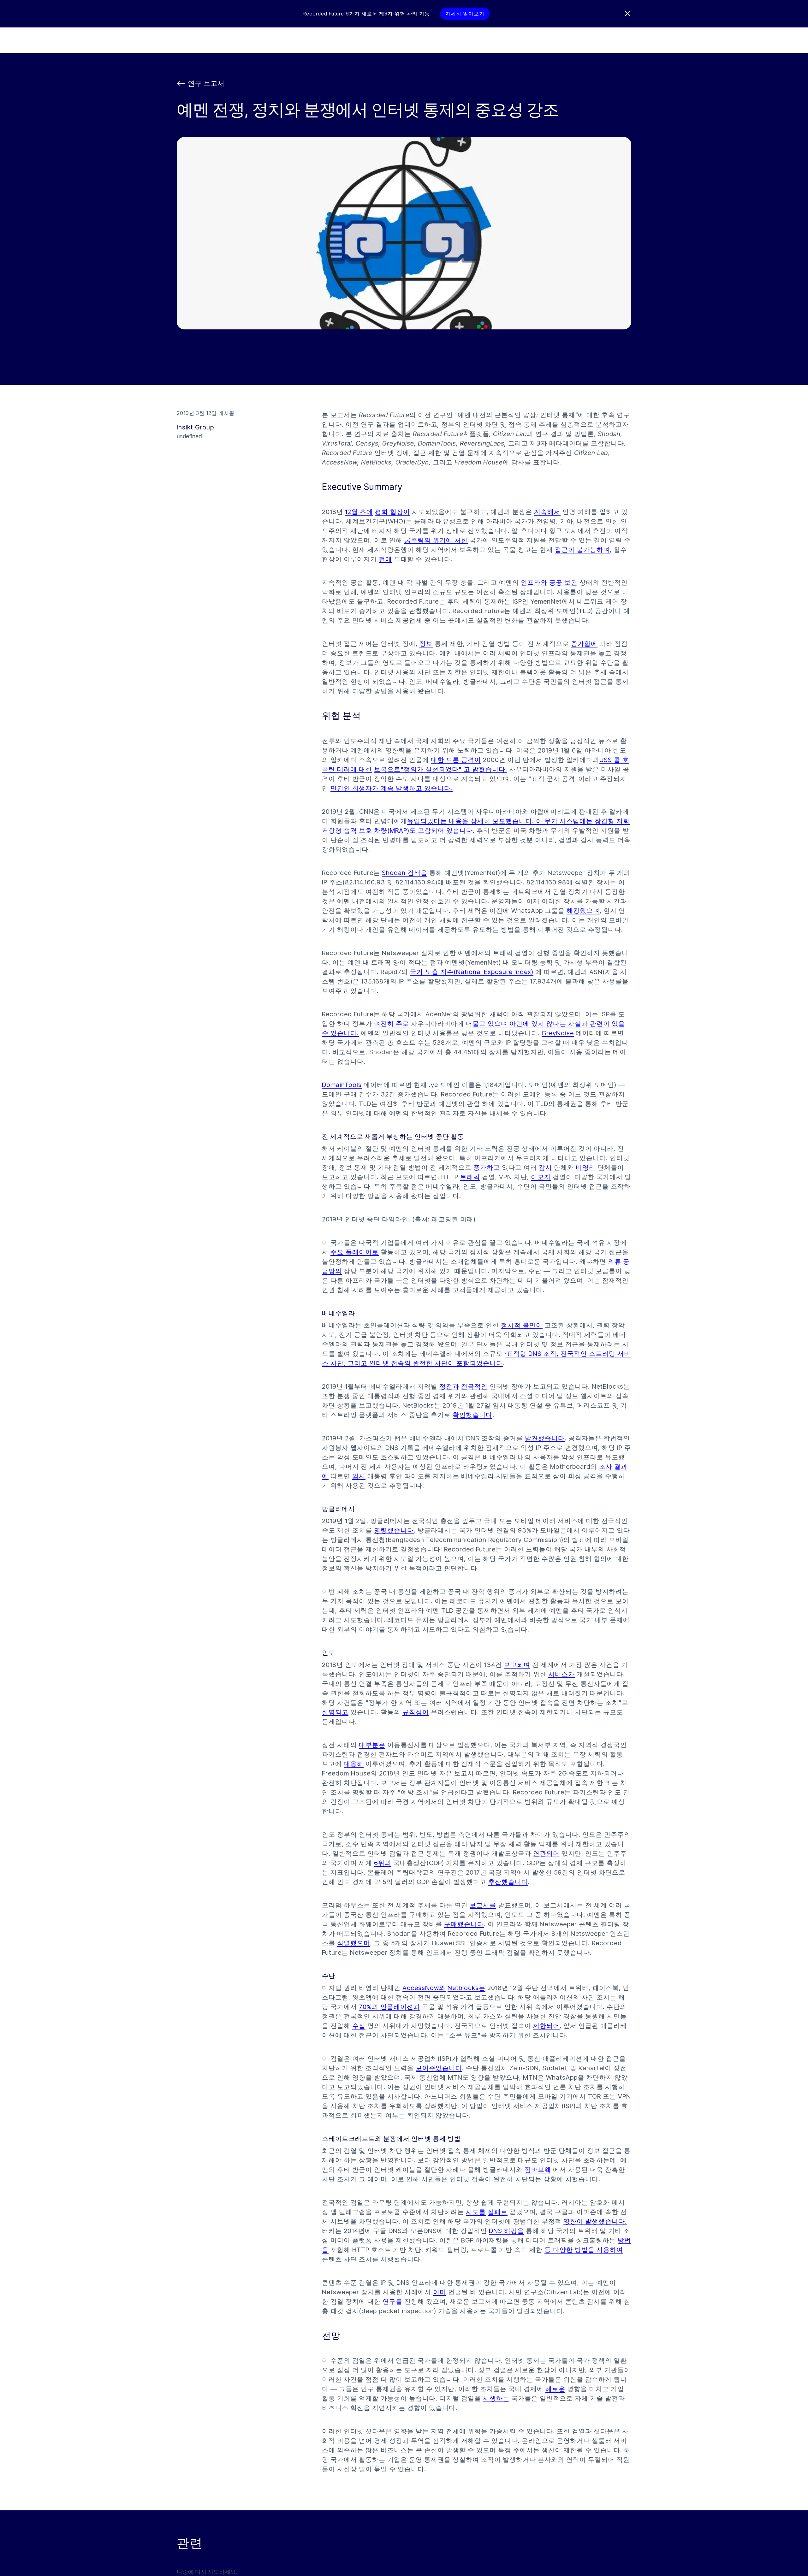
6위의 (383, 1863)
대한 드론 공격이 (456, 760)
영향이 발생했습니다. (595, 2221)
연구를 (392, 2301)
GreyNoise (558, 1033)
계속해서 (547, 512)
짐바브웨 (538, 2170)
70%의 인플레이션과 (389, 2007)
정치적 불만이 (522, 1325)
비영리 (586, 1167)
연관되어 (546, 1853)
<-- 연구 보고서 (201, 83)
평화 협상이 (392, 512)
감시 (545, 1167)
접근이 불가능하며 (582, 550)
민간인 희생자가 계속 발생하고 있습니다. (392, 788)
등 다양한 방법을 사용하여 (584, 2250)
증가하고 (487, 1167)
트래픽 (470, 1177)
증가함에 (584, 644)
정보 (426, 644)
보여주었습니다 (439, 2068)
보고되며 (517, 1665)
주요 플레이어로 (355, 1252)
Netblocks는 (466, 1988)
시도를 (476, 2212)
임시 (359, 1476)
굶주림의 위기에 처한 (436, 540)
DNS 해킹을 (506, 2231)
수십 (359, 2026)
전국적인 (474, 1386)
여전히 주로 (392, 1024)
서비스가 (561, 1674)
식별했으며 (354, 1943)
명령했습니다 (394, 1530)
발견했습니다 (545, 1438)
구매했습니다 (464, 1924)
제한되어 (546, 2026)
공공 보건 (563, 582)
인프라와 (534, 582)
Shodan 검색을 (405, 873)
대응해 (354, 1764)
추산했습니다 (508, 1882)
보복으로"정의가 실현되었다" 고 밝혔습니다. (441, 769)
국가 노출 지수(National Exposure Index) (472, 972)
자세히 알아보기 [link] (465, 14)
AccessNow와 (424, 1988)
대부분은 (372, 1745)
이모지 (541, 1177)
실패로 (498, 2212)
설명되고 (335, 1712)
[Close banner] (627, 14)
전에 (385, 559)
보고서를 (483, 1905)
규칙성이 (416, 1712)
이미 (440, 2292)
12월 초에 (359, 512)
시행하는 (496, 2398)
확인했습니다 (472, 1415)
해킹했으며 (583, 911)
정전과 (449, 1386)
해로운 (555, 2389)
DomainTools (342, 1085)
